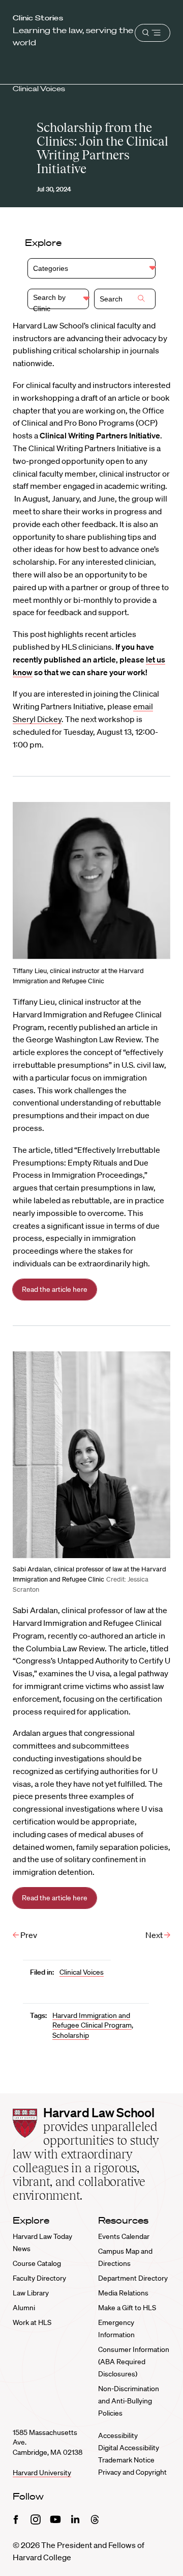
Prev (28, 1935)
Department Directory (133, 2278)
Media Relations (123, 2293)
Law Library (31, 2293)
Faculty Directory (39, 2278)
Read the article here (55, 1289)
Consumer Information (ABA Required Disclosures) (134, 2362)
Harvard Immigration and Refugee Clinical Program (92, 2020)
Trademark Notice (126, 2460)
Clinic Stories (38, 18)
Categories (51, 268)
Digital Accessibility (129, 2448)
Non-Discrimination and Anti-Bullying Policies (129, 2401)
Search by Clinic (49, 301)
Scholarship (71, 2035)
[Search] (141, 299)
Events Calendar (124, 2236)
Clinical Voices (39, 89)
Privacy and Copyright (132, 2472)
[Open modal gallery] (91, 881)
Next (155, 1935)
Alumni (24, 2308)
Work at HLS (32, 2322)
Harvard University (42, 2473)
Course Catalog (37, 2263)
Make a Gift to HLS (127, 2308)
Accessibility (118, 2435)
